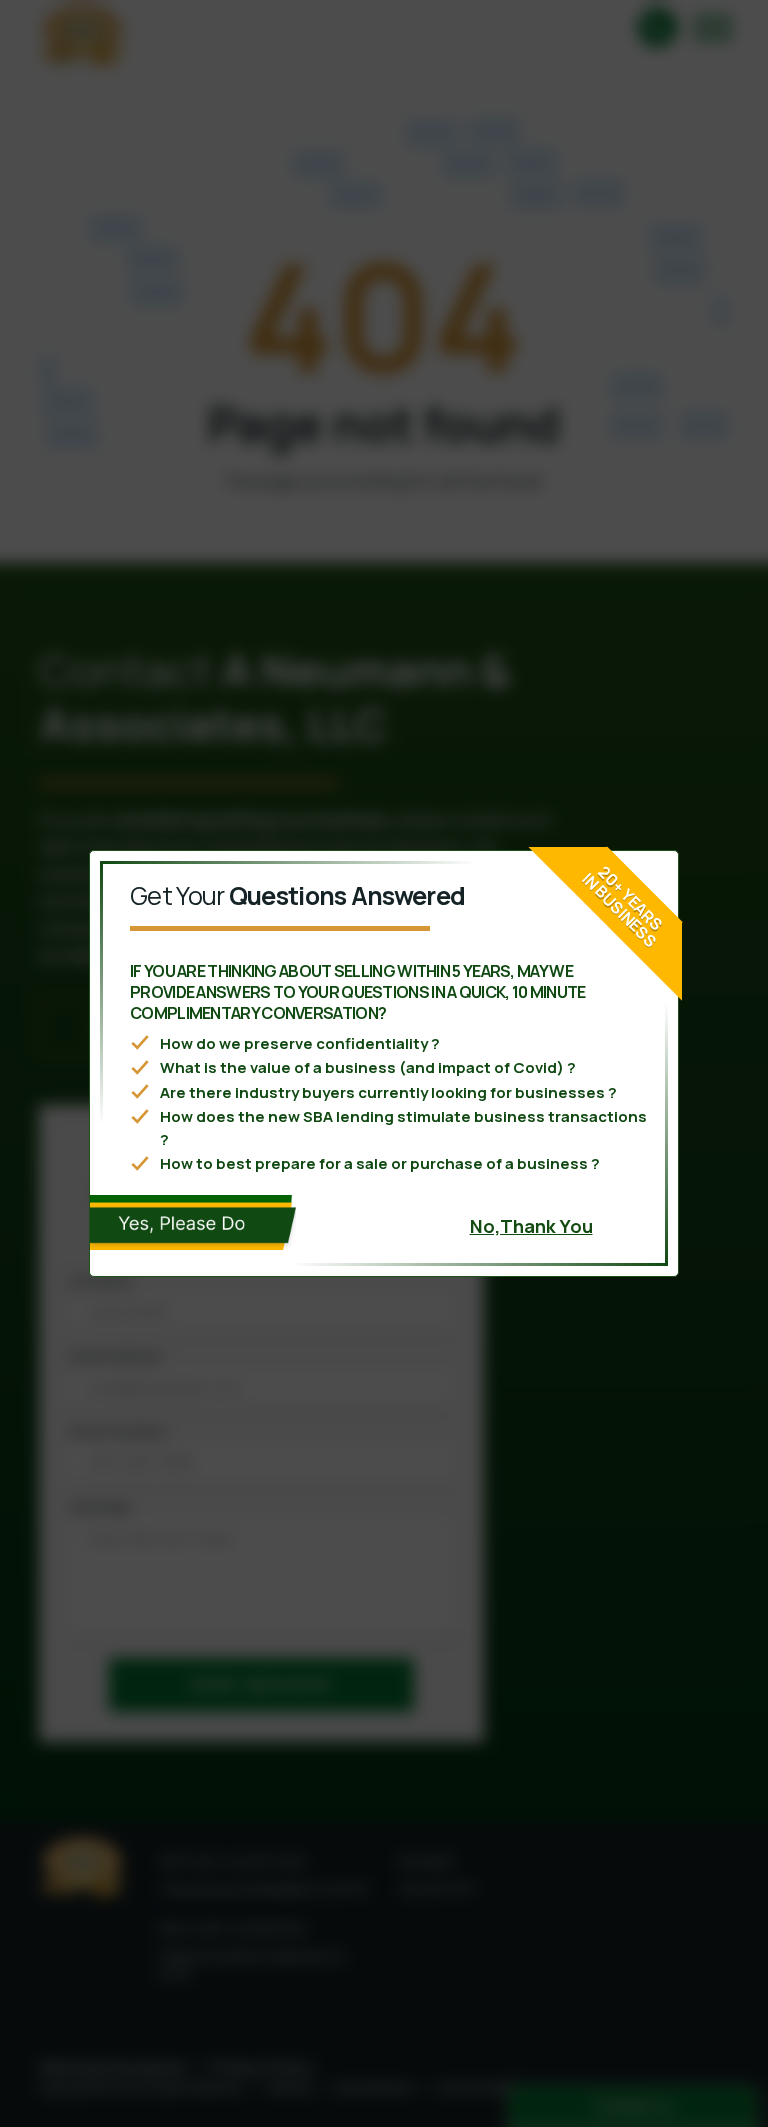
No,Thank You (531, 1226)
